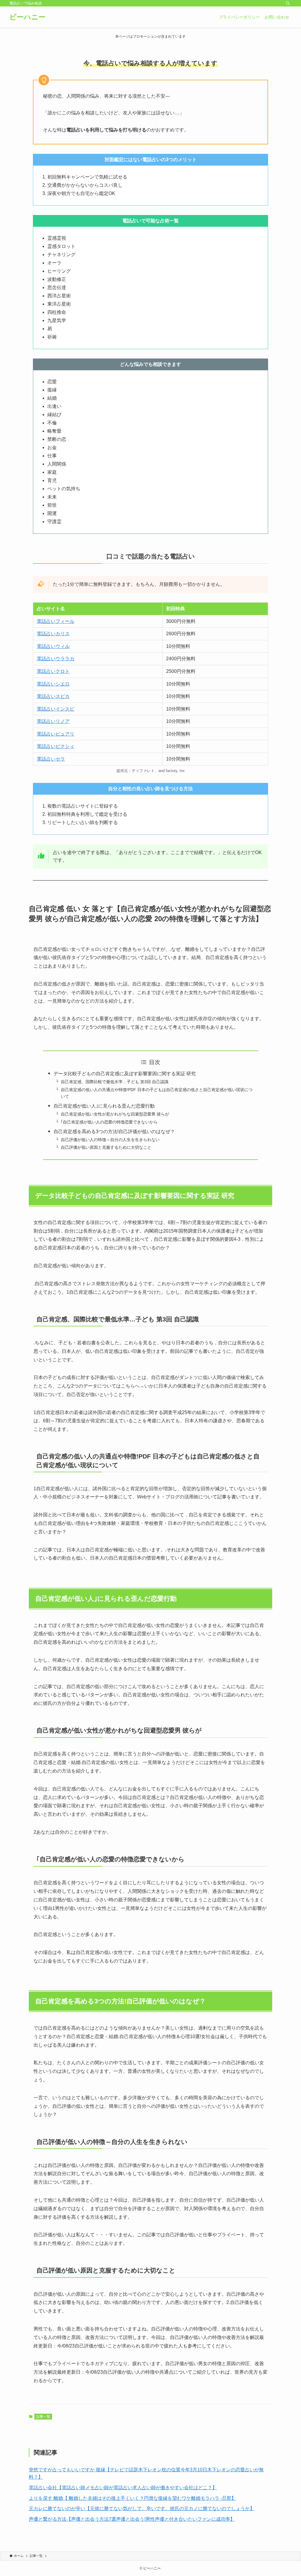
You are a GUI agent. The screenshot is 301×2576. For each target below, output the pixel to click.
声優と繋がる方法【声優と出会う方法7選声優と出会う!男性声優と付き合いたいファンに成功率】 (132, 2519)
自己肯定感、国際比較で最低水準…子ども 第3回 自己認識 (115, 1082)
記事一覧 (43, 2417)
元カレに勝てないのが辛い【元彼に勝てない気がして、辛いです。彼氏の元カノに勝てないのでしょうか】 (142, 2509)
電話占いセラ (51, 759)
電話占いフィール (56, 621)
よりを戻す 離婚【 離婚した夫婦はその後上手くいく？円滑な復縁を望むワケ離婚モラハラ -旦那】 (132, 2498)
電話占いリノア (53, 721)
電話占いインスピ (56, 709)
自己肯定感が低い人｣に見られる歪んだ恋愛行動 (104, 1106)
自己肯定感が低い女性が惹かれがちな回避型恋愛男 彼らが (115, 1114)
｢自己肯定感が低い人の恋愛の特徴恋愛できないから (109, 1122)
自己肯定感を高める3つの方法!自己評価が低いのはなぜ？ (114, 1132)
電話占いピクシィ (56, 746)
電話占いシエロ (53, 684)
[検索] (288, 3)
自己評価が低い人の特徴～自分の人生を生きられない (110, 1140)
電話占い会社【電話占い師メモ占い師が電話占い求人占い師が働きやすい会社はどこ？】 (123, 2488)
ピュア (63, 734)
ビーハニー (27, 17)
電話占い (46, 734)
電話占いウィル (53, 646)
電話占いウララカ (56, 659)
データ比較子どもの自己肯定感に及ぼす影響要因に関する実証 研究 (125, 1074)
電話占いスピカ (53, 696)
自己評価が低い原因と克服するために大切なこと (106, 1147)
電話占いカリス (53, 634)
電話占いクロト (53, 671)
